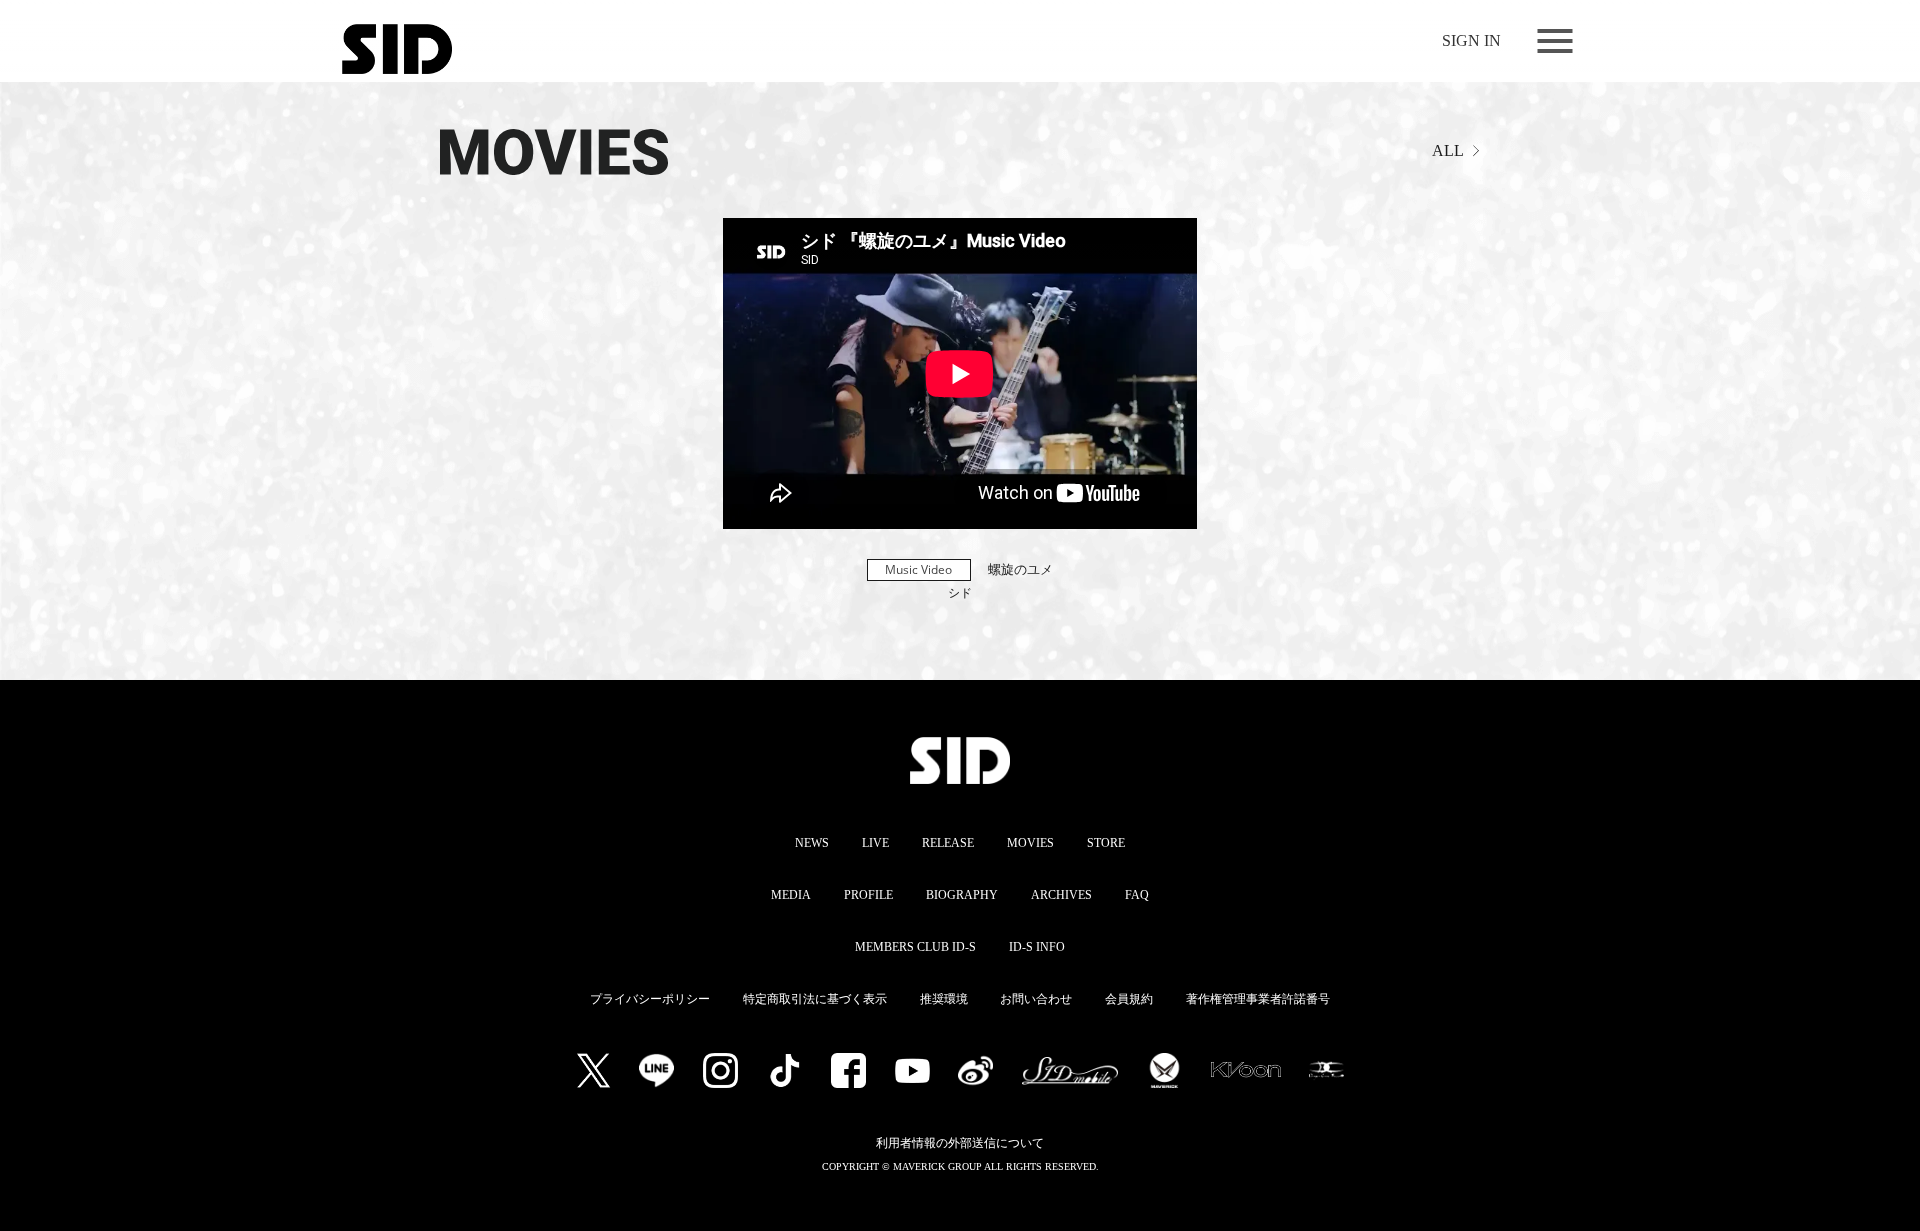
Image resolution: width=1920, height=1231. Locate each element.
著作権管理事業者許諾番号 (1258, 999)
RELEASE (948, 843)
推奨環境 (944, 999)
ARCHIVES (1061, 895)
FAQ (1137, 895)
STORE (1106, 843)
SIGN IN (1471, 40)
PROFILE (868, 895)
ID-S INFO (1037, 947)
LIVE (875, 843)
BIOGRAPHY (962, 895)
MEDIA (791, 895)
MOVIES (1030, 843)
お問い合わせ (1036, 999)
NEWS (812, 843)
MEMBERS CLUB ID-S (915, 947)
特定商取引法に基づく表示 (815, 999)
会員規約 (1129, 999)
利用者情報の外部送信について (960, 1143)
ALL (1448, 150)
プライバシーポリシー (650, 999)
